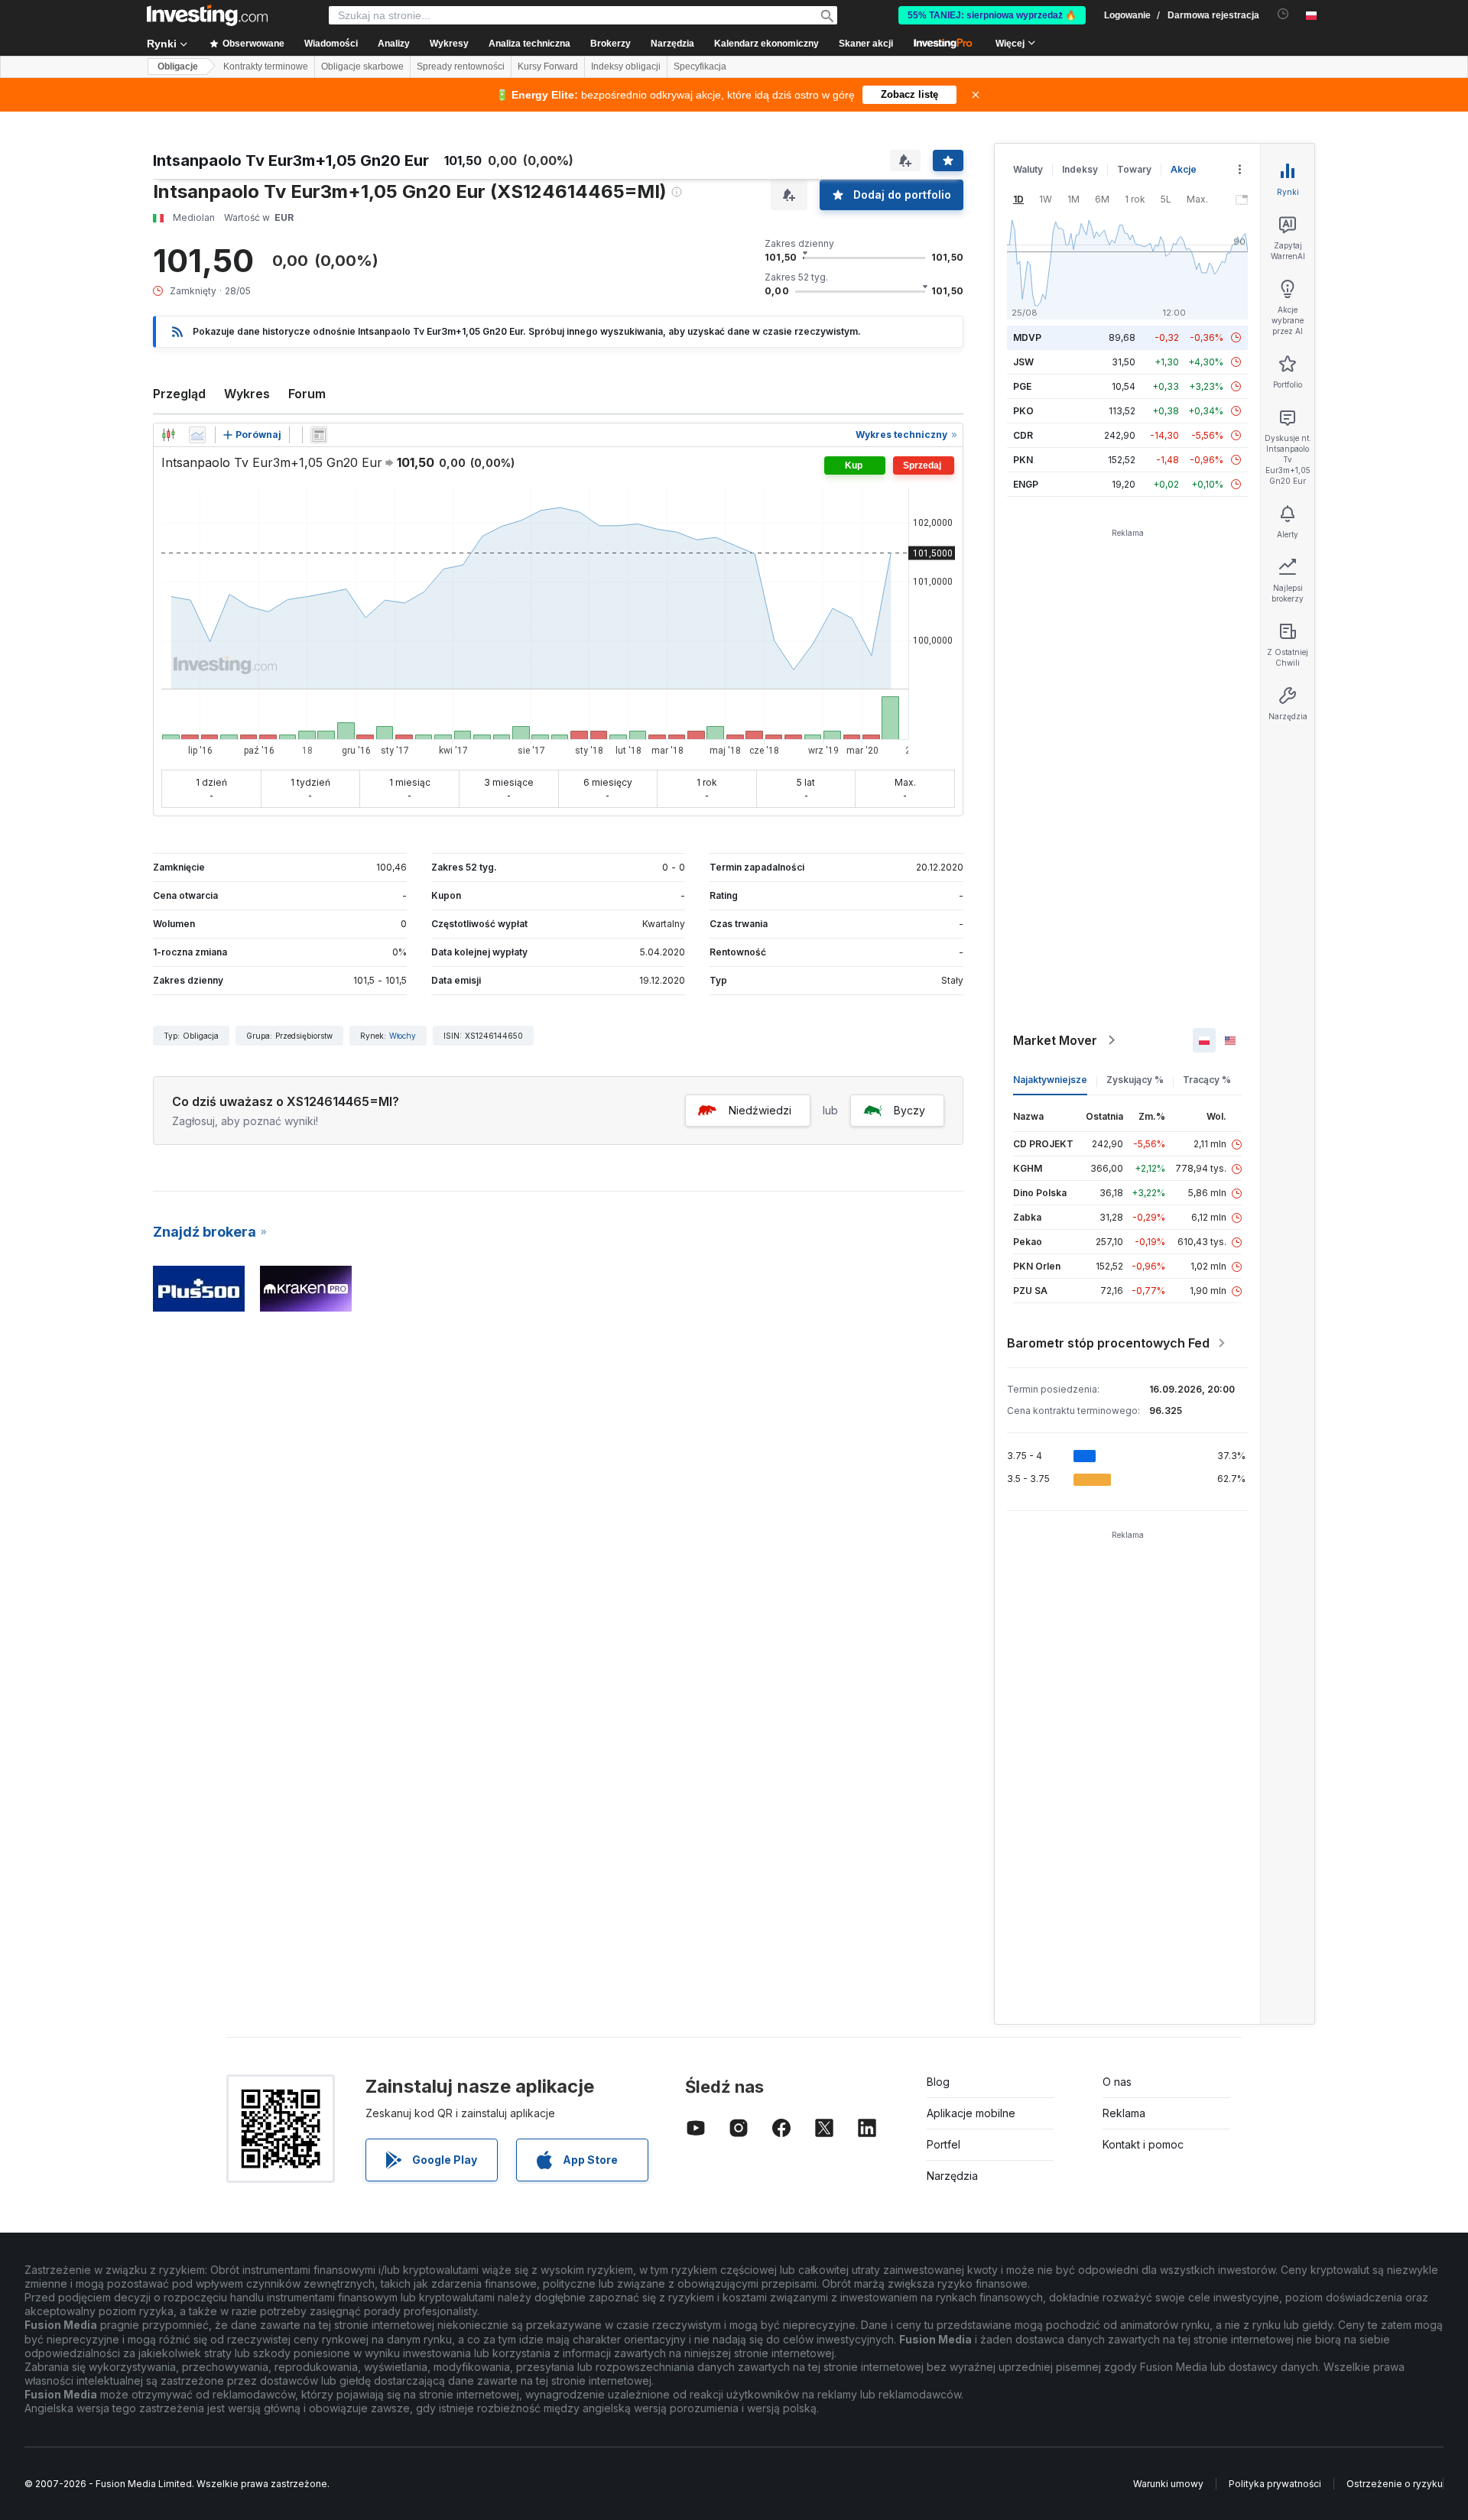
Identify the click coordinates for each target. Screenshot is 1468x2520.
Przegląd (179, 394)
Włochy (403, 1036)
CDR (1023, 435)
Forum (307, 394)
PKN (1023, 460)
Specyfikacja (700, 66)
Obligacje (178, 66)
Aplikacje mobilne (971, 2113)
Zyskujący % (1135, 1080)
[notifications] (1283, 14)
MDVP (1027, 337)
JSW (1023, 362)
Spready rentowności (461, 66)
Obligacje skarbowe (362, 66)
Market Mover (1055, 1040)
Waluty (1028, 169)
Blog (938, 2082)
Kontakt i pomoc (1143, 2144)
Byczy (909, 1110)
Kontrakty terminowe (266, 66)
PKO (1023, 411)
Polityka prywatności (1275, 2484)
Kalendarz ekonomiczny (766, 44)
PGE (1022, 386)
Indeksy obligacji (626, 66)
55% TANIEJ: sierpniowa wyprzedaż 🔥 (992, 15)
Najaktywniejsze (1050, 1080)
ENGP (1026, 484)
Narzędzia (952, 2176)
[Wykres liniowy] (197, 435)
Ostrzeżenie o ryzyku (1395, 2484)
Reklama (1124, 2113)
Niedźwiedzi (760, 1110)
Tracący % (1207, 1080)
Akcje (1184, 169)
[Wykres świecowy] (168, 435)
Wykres (247, 394)
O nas (1117, 2082)
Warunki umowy (1168, 2484)
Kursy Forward (548, 66)
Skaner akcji (866, 44)
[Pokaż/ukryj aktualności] (319, 435)
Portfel (943, 2144)
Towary (1134, 169)
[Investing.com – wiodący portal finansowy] (207, 15)
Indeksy (1080, 169)
